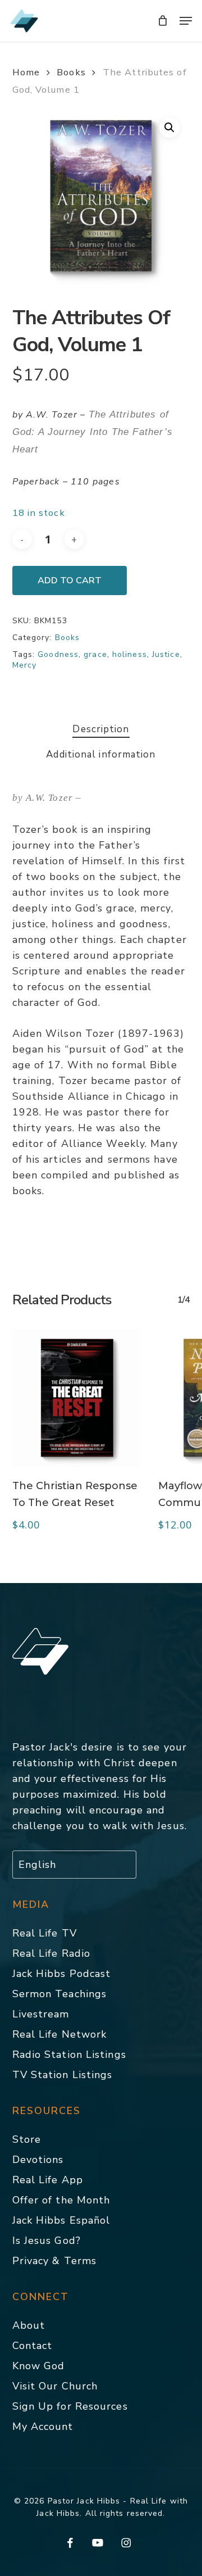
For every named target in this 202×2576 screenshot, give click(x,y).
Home (26, 72)
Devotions (38, 2160)
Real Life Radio (52, 1953)
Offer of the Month (61, 2200)
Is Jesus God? (47, 2241)
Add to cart (70, 580)
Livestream (41, 2014)
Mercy (25, 665)
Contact (33, 2346)
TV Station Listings (63, 2075)
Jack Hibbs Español (61, 2220)
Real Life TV (45, 1933)
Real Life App (48, 2180)
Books (71, 72)
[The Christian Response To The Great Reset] (77, 1398)
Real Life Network (60, 2034)
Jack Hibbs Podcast (62, 1974)
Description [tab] (101, 729)
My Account (43, 2427)
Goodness (58, 654)
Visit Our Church (55, 2386)
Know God (39, 2366)
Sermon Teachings (60, 1994)
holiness (130, 654)
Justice (166, 654)
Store (27, 2139)
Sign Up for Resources (70, 2406)
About (29, 2325)
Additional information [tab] (101, 754)
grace (95, 654)
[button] (186, 21)
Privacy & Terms (55, 2261)
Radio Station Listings (69, 2055)
